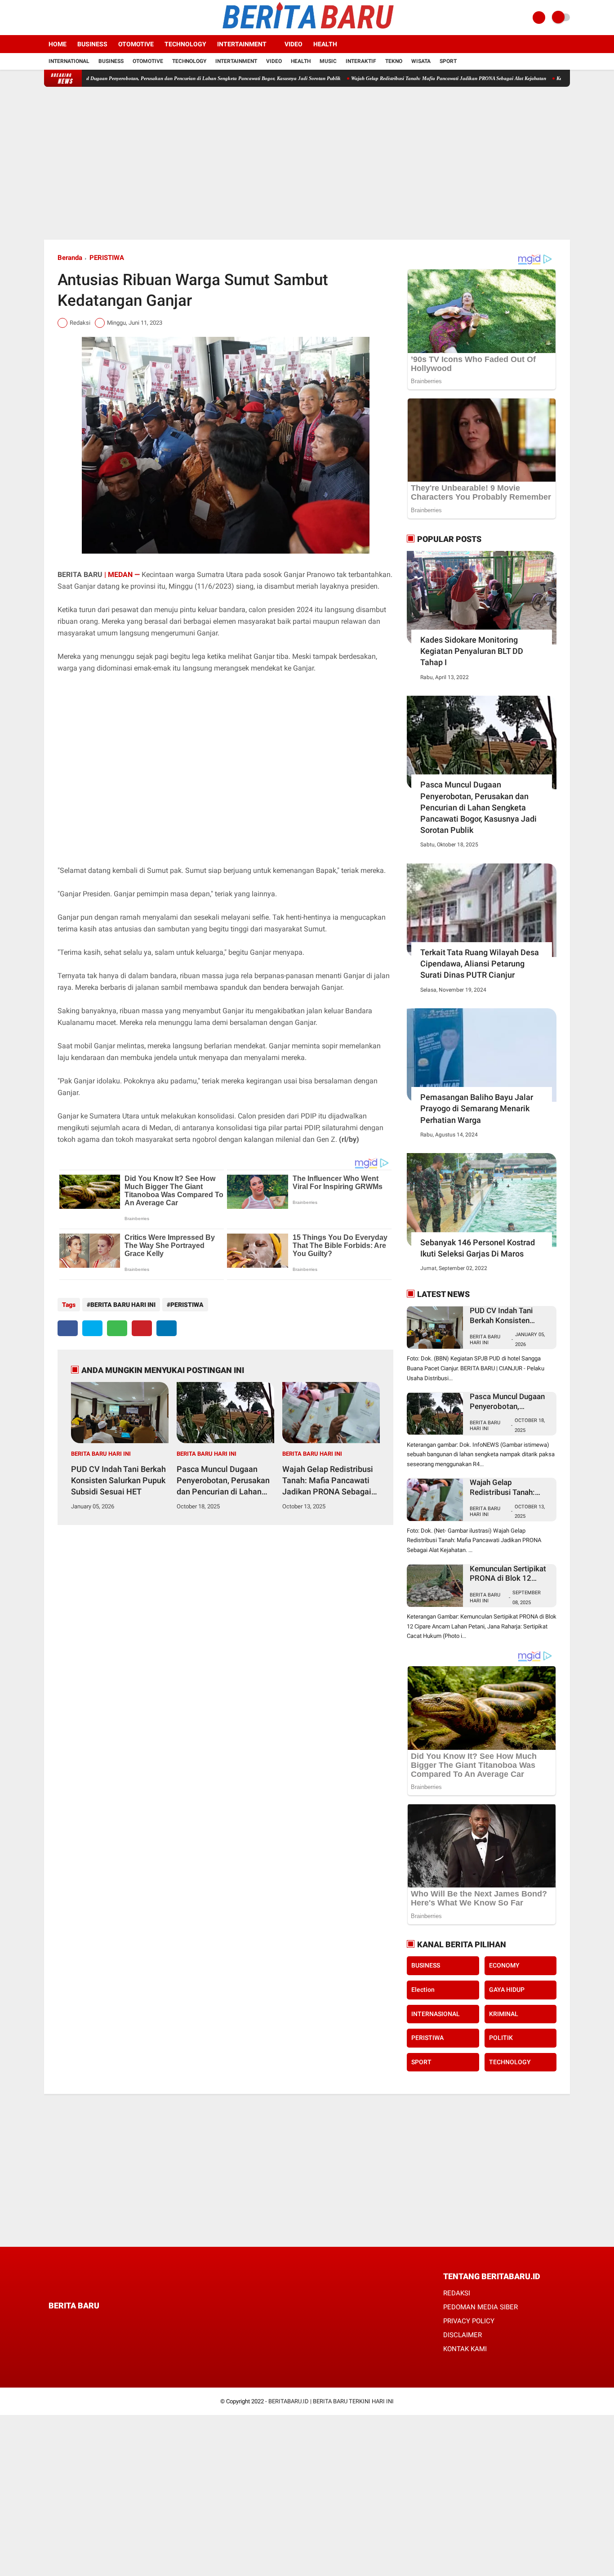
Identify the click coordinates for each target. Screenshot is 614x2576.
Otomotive (136, 44)
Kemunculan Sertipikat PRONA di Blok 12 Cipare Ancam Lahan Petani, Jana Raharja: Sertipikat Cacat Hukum (510, 1574)
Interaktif (361, 61)
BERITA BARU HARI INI (123, 1305)
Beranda (70, 258)
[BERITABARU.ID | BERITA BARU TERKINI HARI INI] (307, 30)
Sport (448, 61)
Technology (185, 44)
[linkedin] (167, 1328)
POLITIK (501, 2038)
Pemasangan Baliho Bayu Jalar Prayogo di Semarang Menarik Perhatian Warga (477, 1108)
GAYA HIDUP (507, 1990)
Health (325, 44)
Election (423, 1990)
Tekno (394, 61)
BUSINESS (426, 1965)
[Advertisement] (307, 163)
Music (328, 61)
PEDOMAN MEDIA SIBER (481, 2307)
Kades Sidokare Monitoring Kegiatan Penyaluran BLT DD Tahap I (472, 651)
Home (58, 44)
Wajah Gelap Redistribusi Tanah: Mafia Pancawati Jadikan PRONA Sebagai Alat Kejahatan (387, 78)
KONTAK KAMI (465, 2349)
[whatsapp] (117, 1328)
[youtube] (83, 18)
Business (92, 44)
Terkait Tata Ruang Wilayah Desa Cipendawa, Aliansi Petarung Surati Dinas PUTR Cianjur (480, 964)
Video (294, 44)
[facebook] (47, 18)
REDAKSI (457, 2293)
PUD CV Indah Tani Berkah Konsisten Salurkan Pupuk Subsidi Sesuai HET (118, 1480)
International (69, 61)
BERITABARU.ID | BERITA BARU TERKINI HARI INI (331, 2401)
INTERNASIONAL (436, 2014)
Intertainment (242, 44)
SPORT (421, 2062)
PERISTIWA (107, 258)
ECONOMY (504, 1965)
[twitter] (59, 18)
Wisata (421, 61)
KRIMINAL (504, 2014)
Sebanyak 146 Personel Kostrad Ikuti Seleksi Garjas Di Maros (478, 1248)
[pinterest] (142, 1328)
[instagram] (71, 18)
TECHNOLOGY (510, 2062)
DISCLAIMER (463, 2335)
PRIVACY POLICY (469, 2321)
